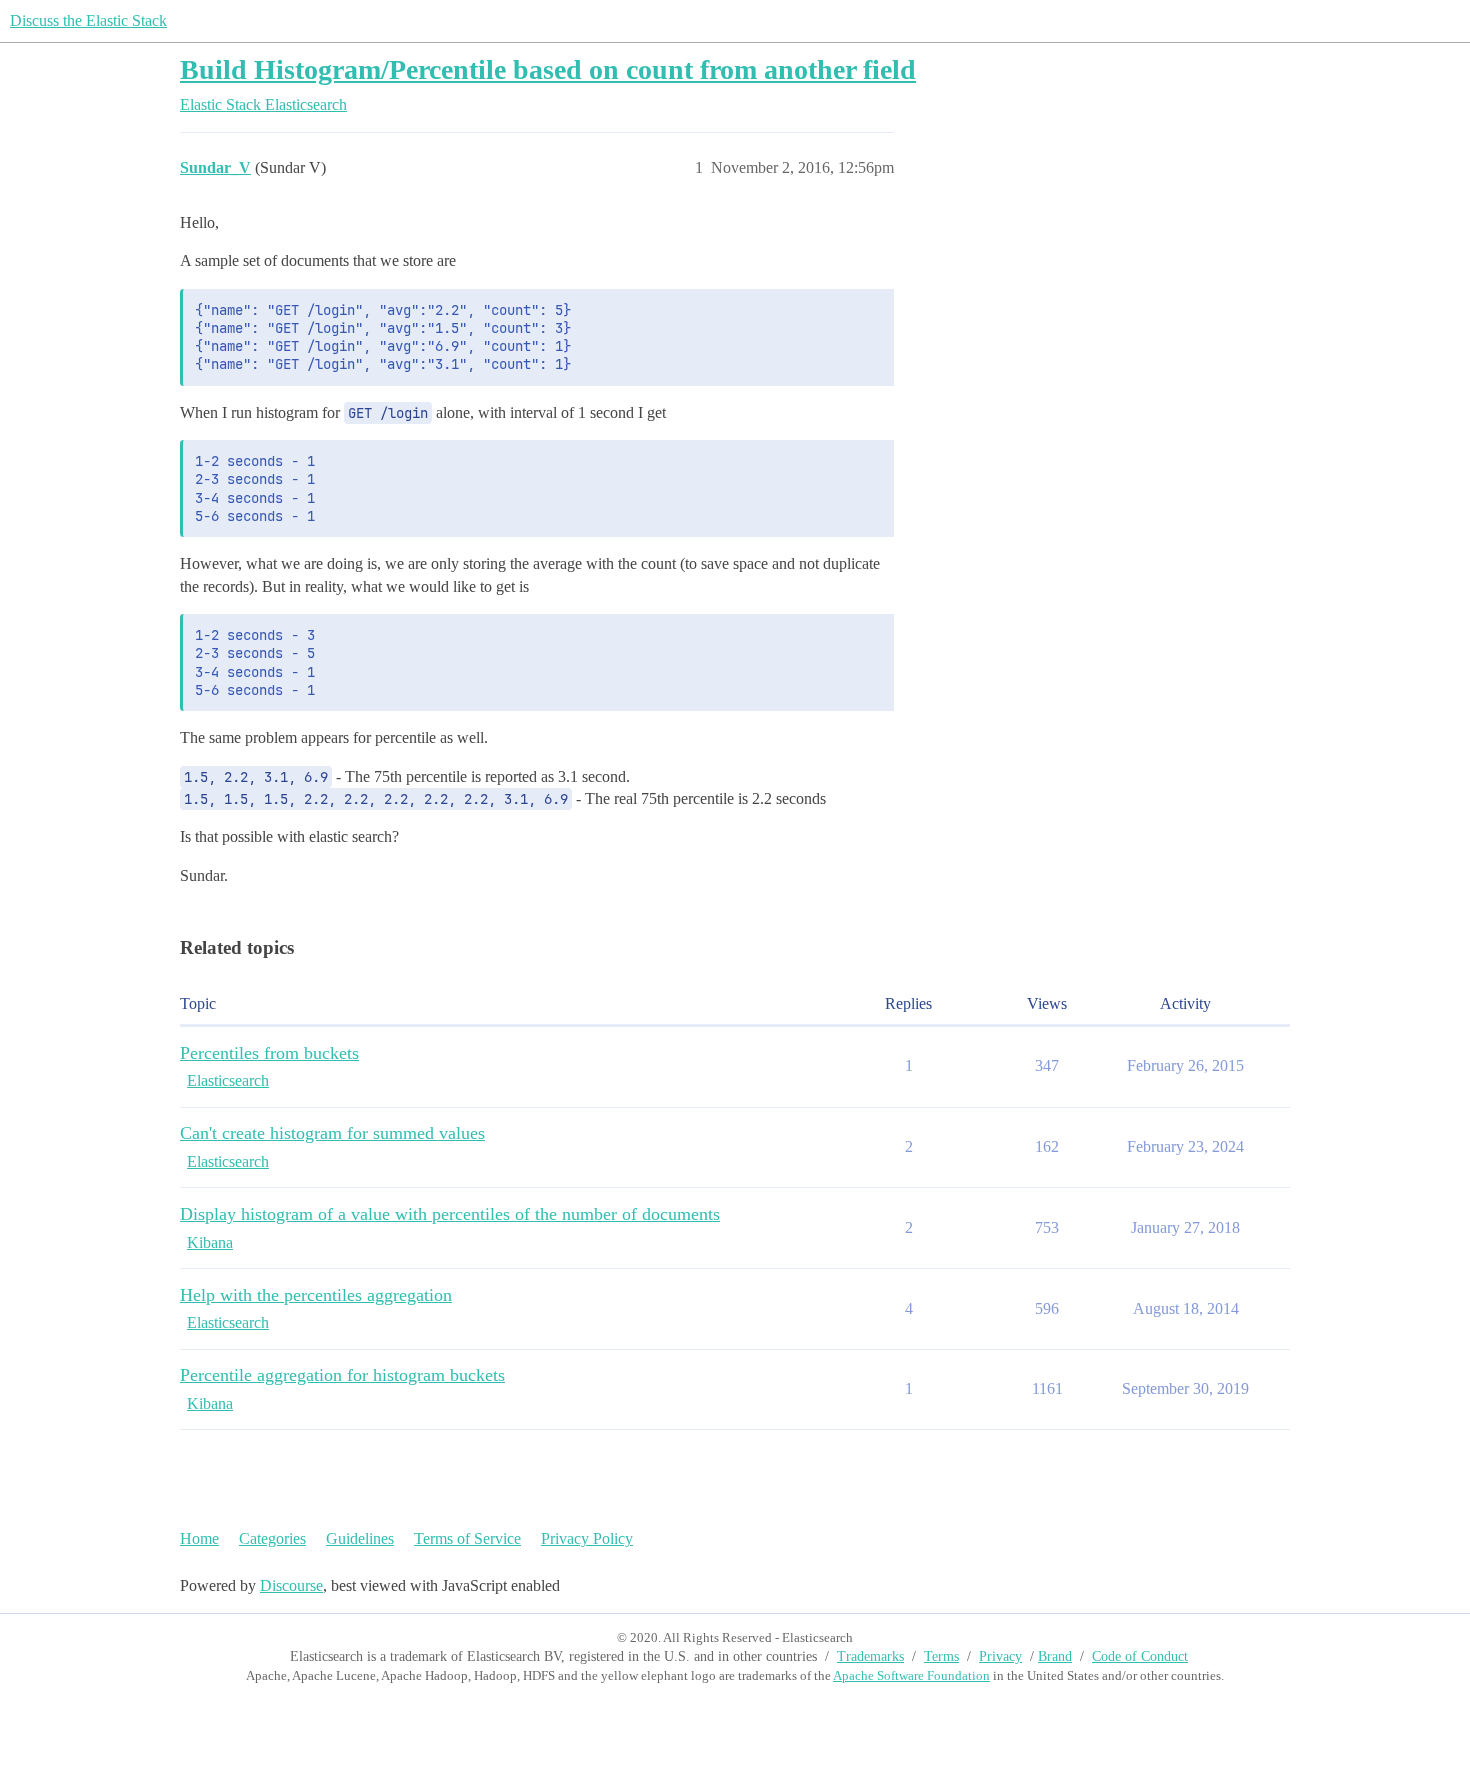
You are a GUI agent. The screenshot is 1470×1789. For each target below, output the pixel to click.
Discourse (291, 1585)
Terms (941, 1656)
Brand (1055, 1656)
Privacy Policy (587, 1538)
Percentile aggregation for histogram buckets (342, 1375)
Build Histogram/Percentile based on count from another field (548, 69)
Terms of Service (467, 1538)
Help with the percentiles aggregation (316, 1295)
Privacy (1000, 1656)
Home (199, 1538)
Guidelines (360, 1538)
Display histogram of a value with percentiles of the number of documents (450, 1214)
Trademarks (870, 1656)
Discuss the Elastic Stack (88, 20)
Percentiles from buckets (269, 1053)
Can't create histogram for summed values (332, 1133)
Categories (272, 1538)
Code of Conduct (1140, 1656)
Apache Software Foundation (911, 1675)
